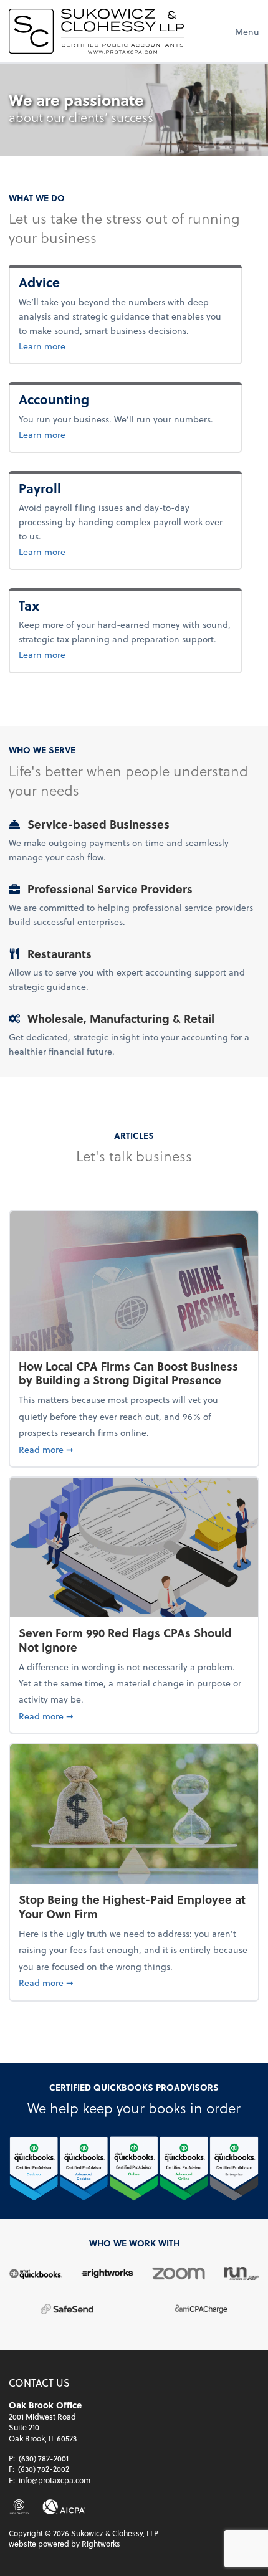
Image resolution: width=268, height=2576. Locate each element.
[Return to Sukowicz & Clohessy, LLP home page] (96, 31)
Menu (247, 31)
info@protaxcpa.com (55, 2480)
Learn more (70, 346)
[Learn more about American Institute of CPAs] (64, 2507)
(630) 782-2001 (44, 2458)
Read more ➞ (134, 1449)
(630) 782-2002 (44, 2469)
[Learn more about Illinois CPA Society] (19, 2507)
